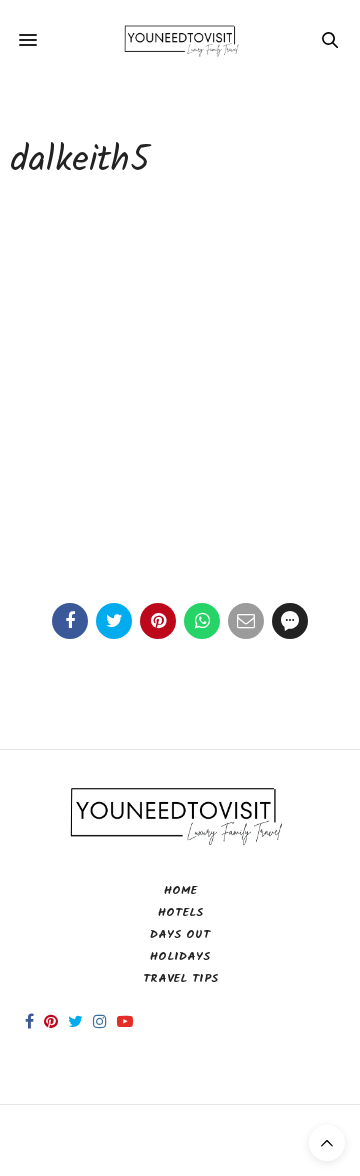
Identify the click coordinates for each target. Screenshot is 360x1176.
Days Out (180, 934)
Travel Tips (180, 978)
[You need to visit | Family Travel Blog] (180, 40)
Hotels (180, 912)
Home (180, 890)
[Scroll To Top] (327, 1143)
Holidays (180, 956)
